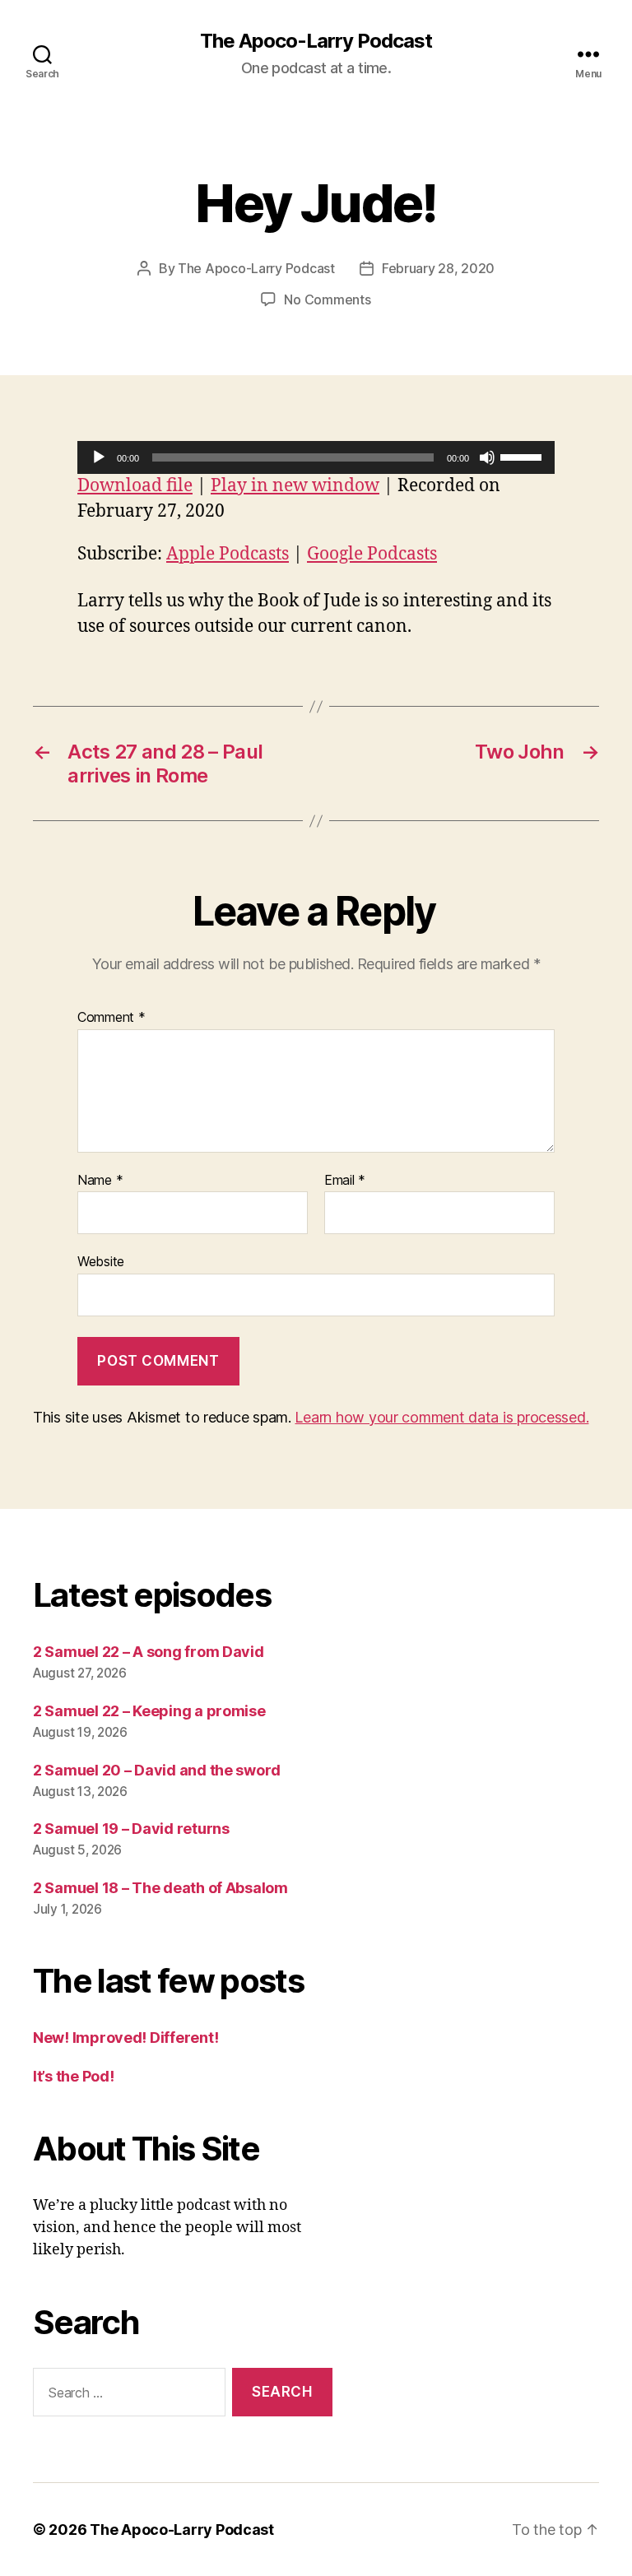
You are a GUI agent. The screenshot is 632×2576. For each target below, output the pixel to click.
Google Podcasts (372, 554)
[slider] (523, 456)
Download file (135, 486)
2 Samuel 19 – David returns (131, 1829)
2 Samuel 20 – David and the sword (157, 1770)
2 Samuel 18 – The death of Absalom (160, 1888)
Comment (112, 1018)
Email (345, 1181)
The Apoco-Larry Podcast (316, 41)
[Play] (99, 457)
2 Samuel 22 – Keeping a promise (149, 1711)
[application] (316, 457)
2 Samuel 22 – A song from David (149, 1652)
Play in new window (295, 486)
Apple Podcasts (228, 554)
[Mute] (487, 457)
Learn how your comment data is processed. (441, 1417)
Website (101, 1261)
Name (100, 1181)
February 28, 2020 (438, 268)
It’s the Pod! (74, 2076)
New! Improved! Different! (125, 2038)
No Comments (327, 299)
